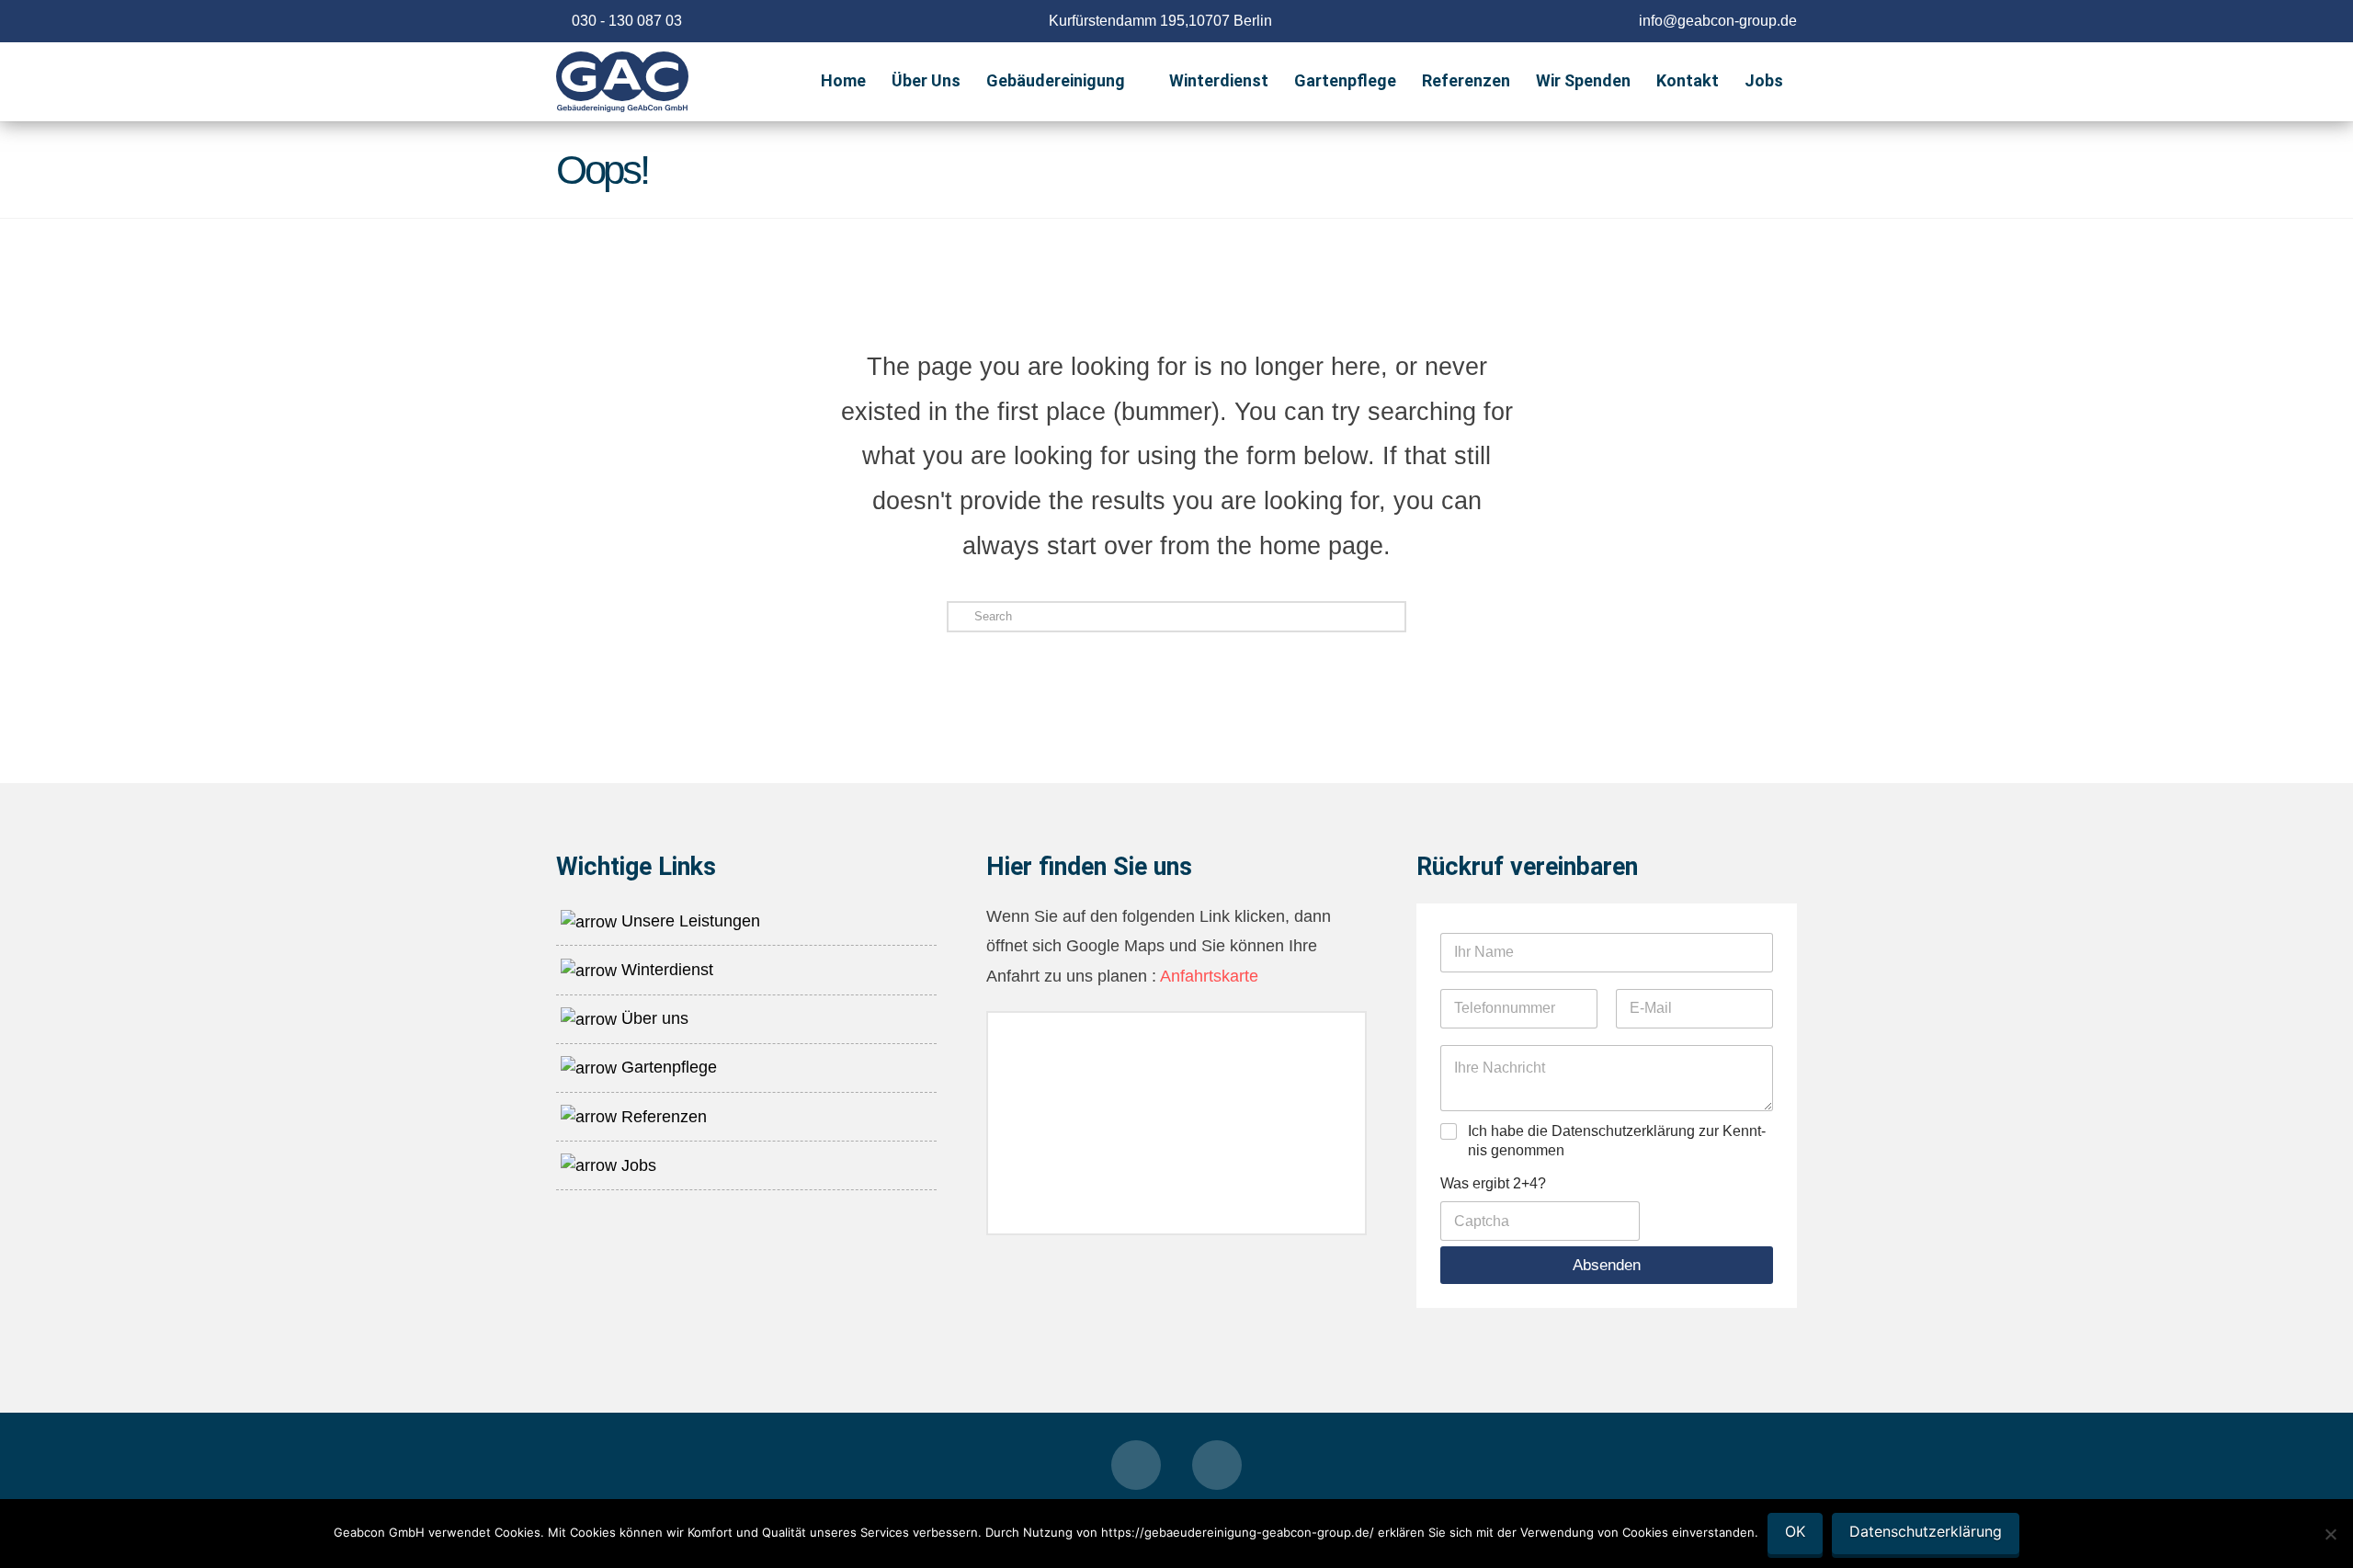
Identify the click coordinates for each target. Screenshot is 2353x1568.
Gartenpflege (667, 1067)
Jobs (637, 1165)
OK (1795, 1531)
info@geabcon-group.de (1718, 21)
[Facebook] (1136, 1465)
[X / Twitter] (1217, 1465)
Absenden (1607, 1265)
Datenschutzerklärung (1926, 1531)
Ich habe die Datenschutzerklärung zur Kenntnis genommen (1617, 1141)
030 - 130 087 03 (627, 21)
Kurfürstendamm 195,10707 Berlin (1160, 21)
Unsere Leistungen (688, 921)
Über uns (653, 1018)
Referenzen (662, 1117)
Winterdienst (665, 970)
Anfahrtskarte (1207, 976)
